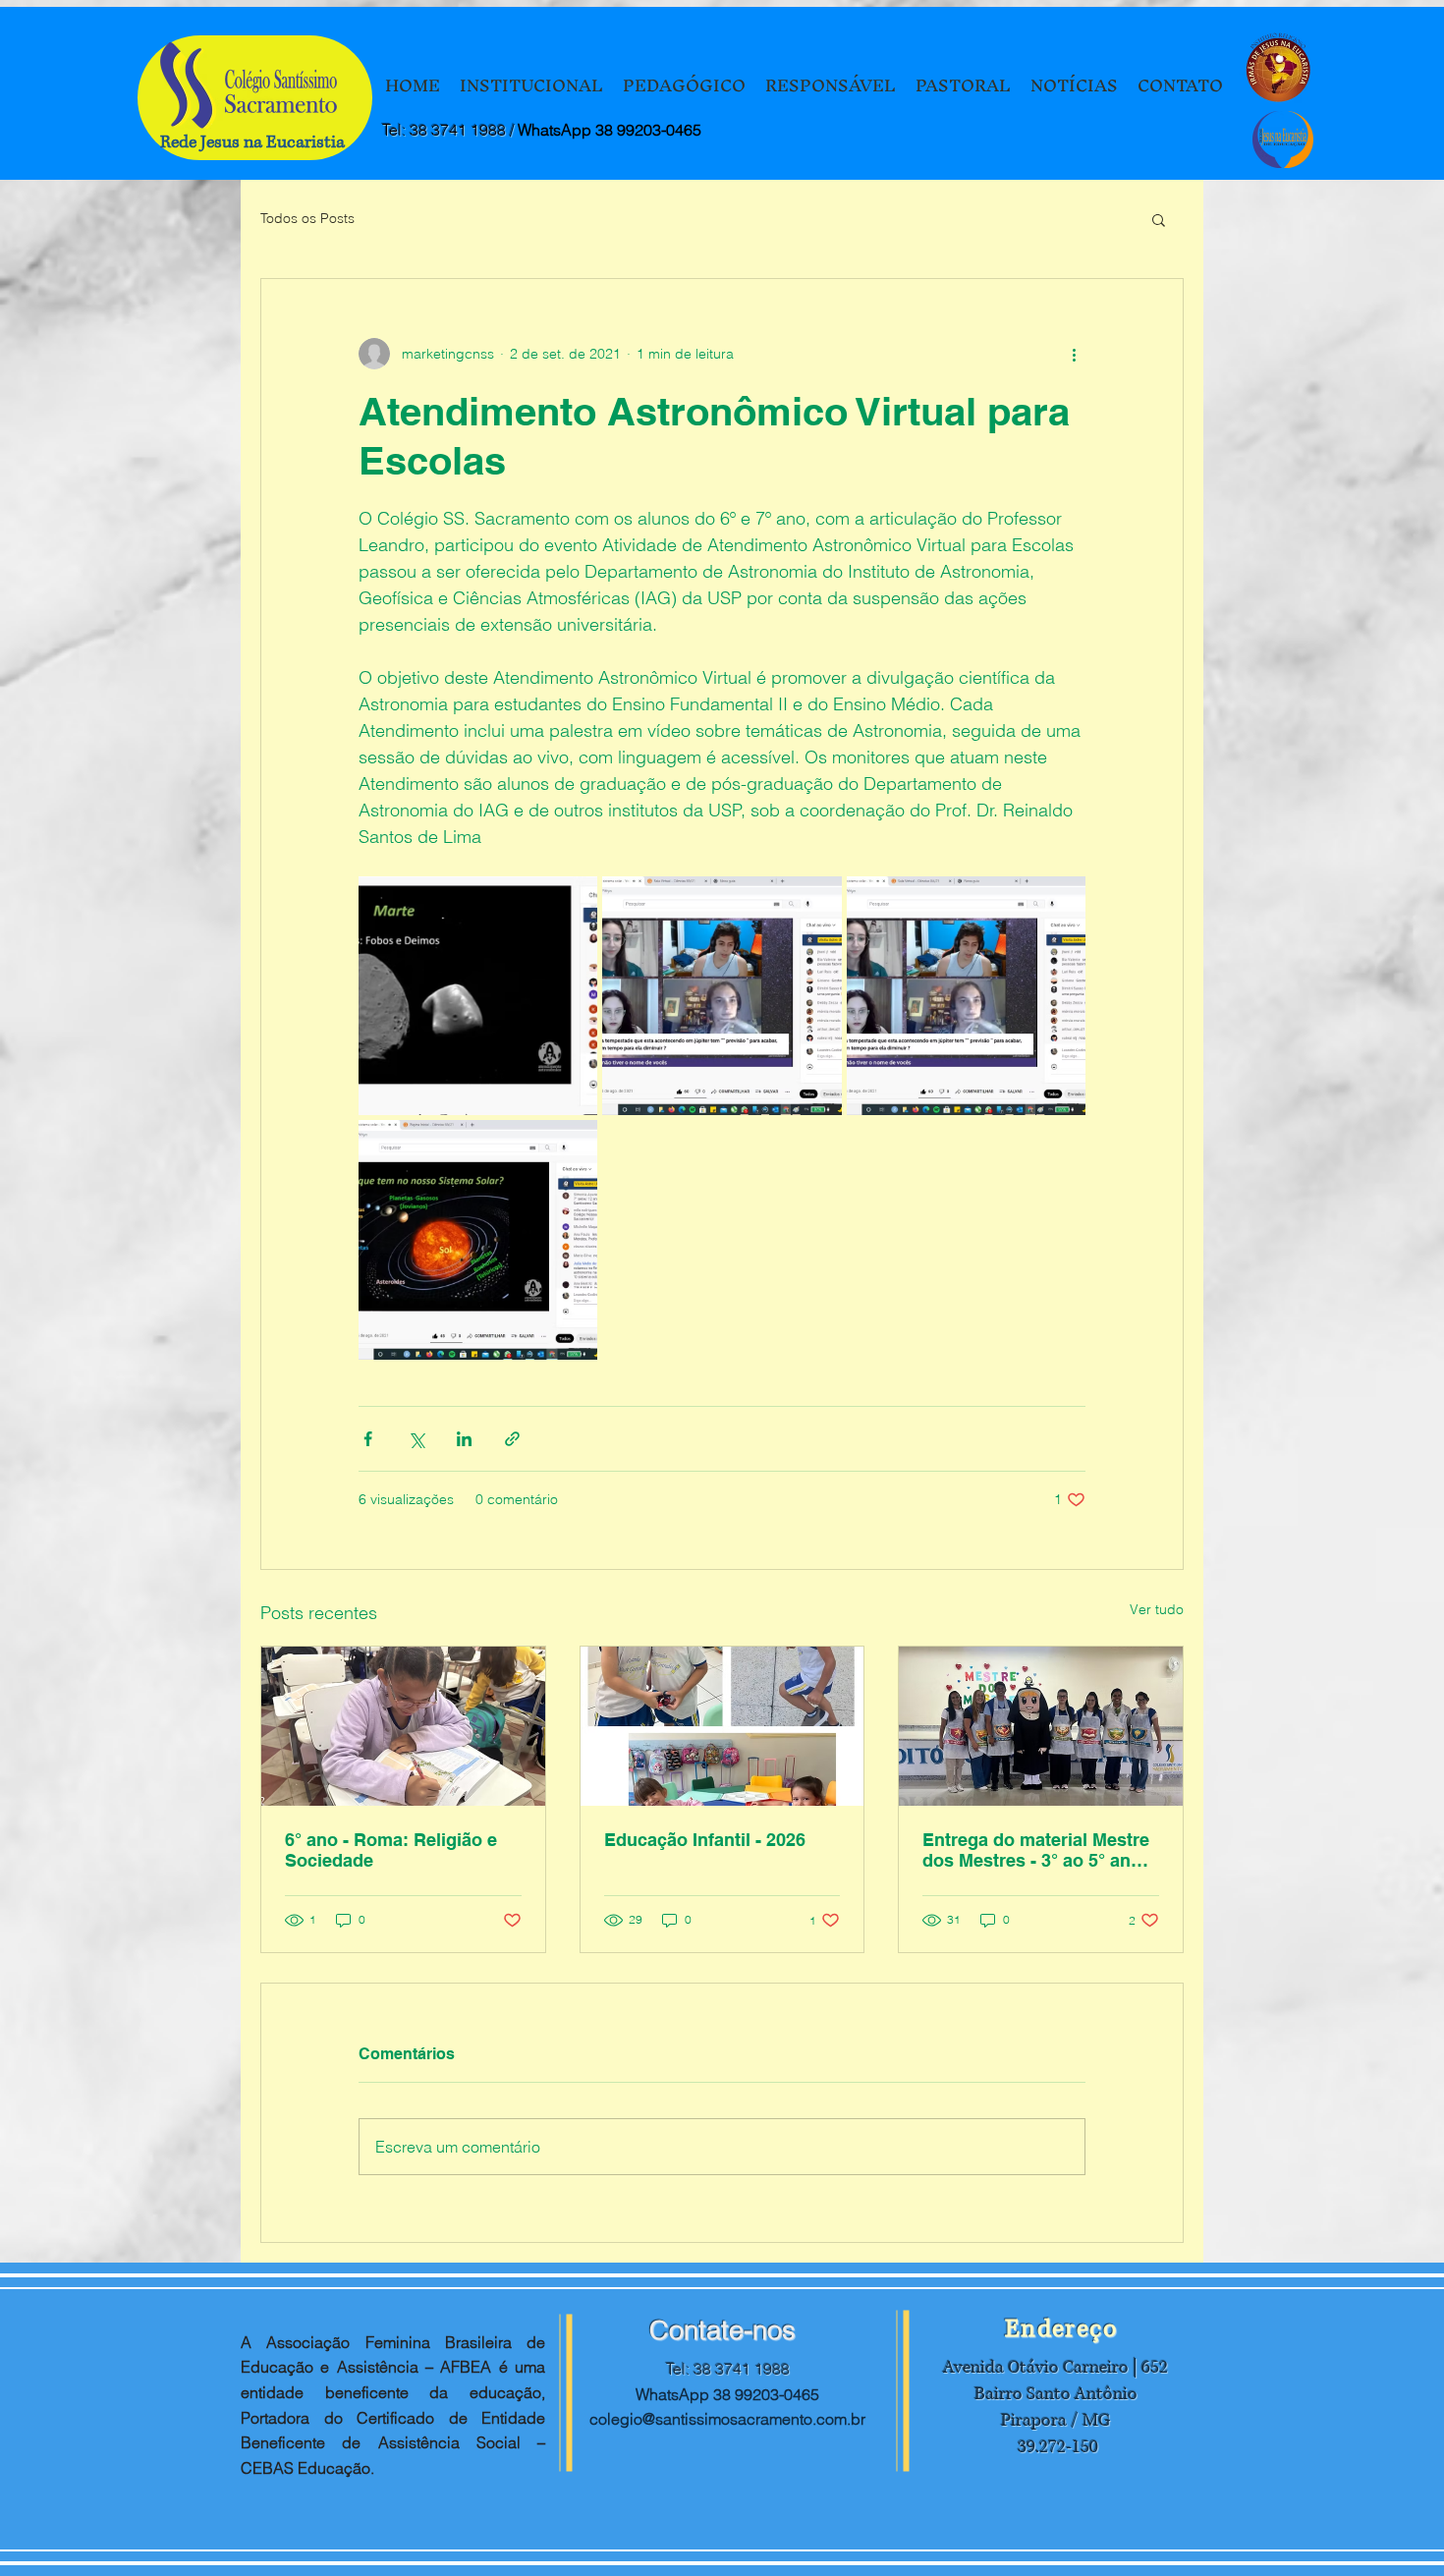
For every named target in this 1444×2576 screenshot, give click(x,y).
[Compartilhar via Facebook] (368, 1439)
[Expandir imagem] (478, 996)
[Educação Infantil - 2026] (722, 1726)
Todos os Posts (307, 218)
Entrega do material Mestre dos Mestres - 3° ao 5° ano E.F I (1036, 1850)
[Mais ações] (1074, 354)
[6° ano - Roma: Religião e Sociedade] (403, 1726)
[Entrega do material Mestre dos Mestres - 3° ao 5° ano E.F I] (1041, 1726)
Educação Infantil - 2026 (705, 1840)
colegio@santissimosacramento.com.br (727, 2419)
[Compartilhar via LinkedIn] (464, 1439)
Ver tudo (1157, 1609)
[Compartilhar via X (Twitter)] (416, 1439)
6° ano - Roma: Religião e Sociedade (391, 1850)
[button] (1159, 219)
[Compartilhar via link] (512, 1439)
